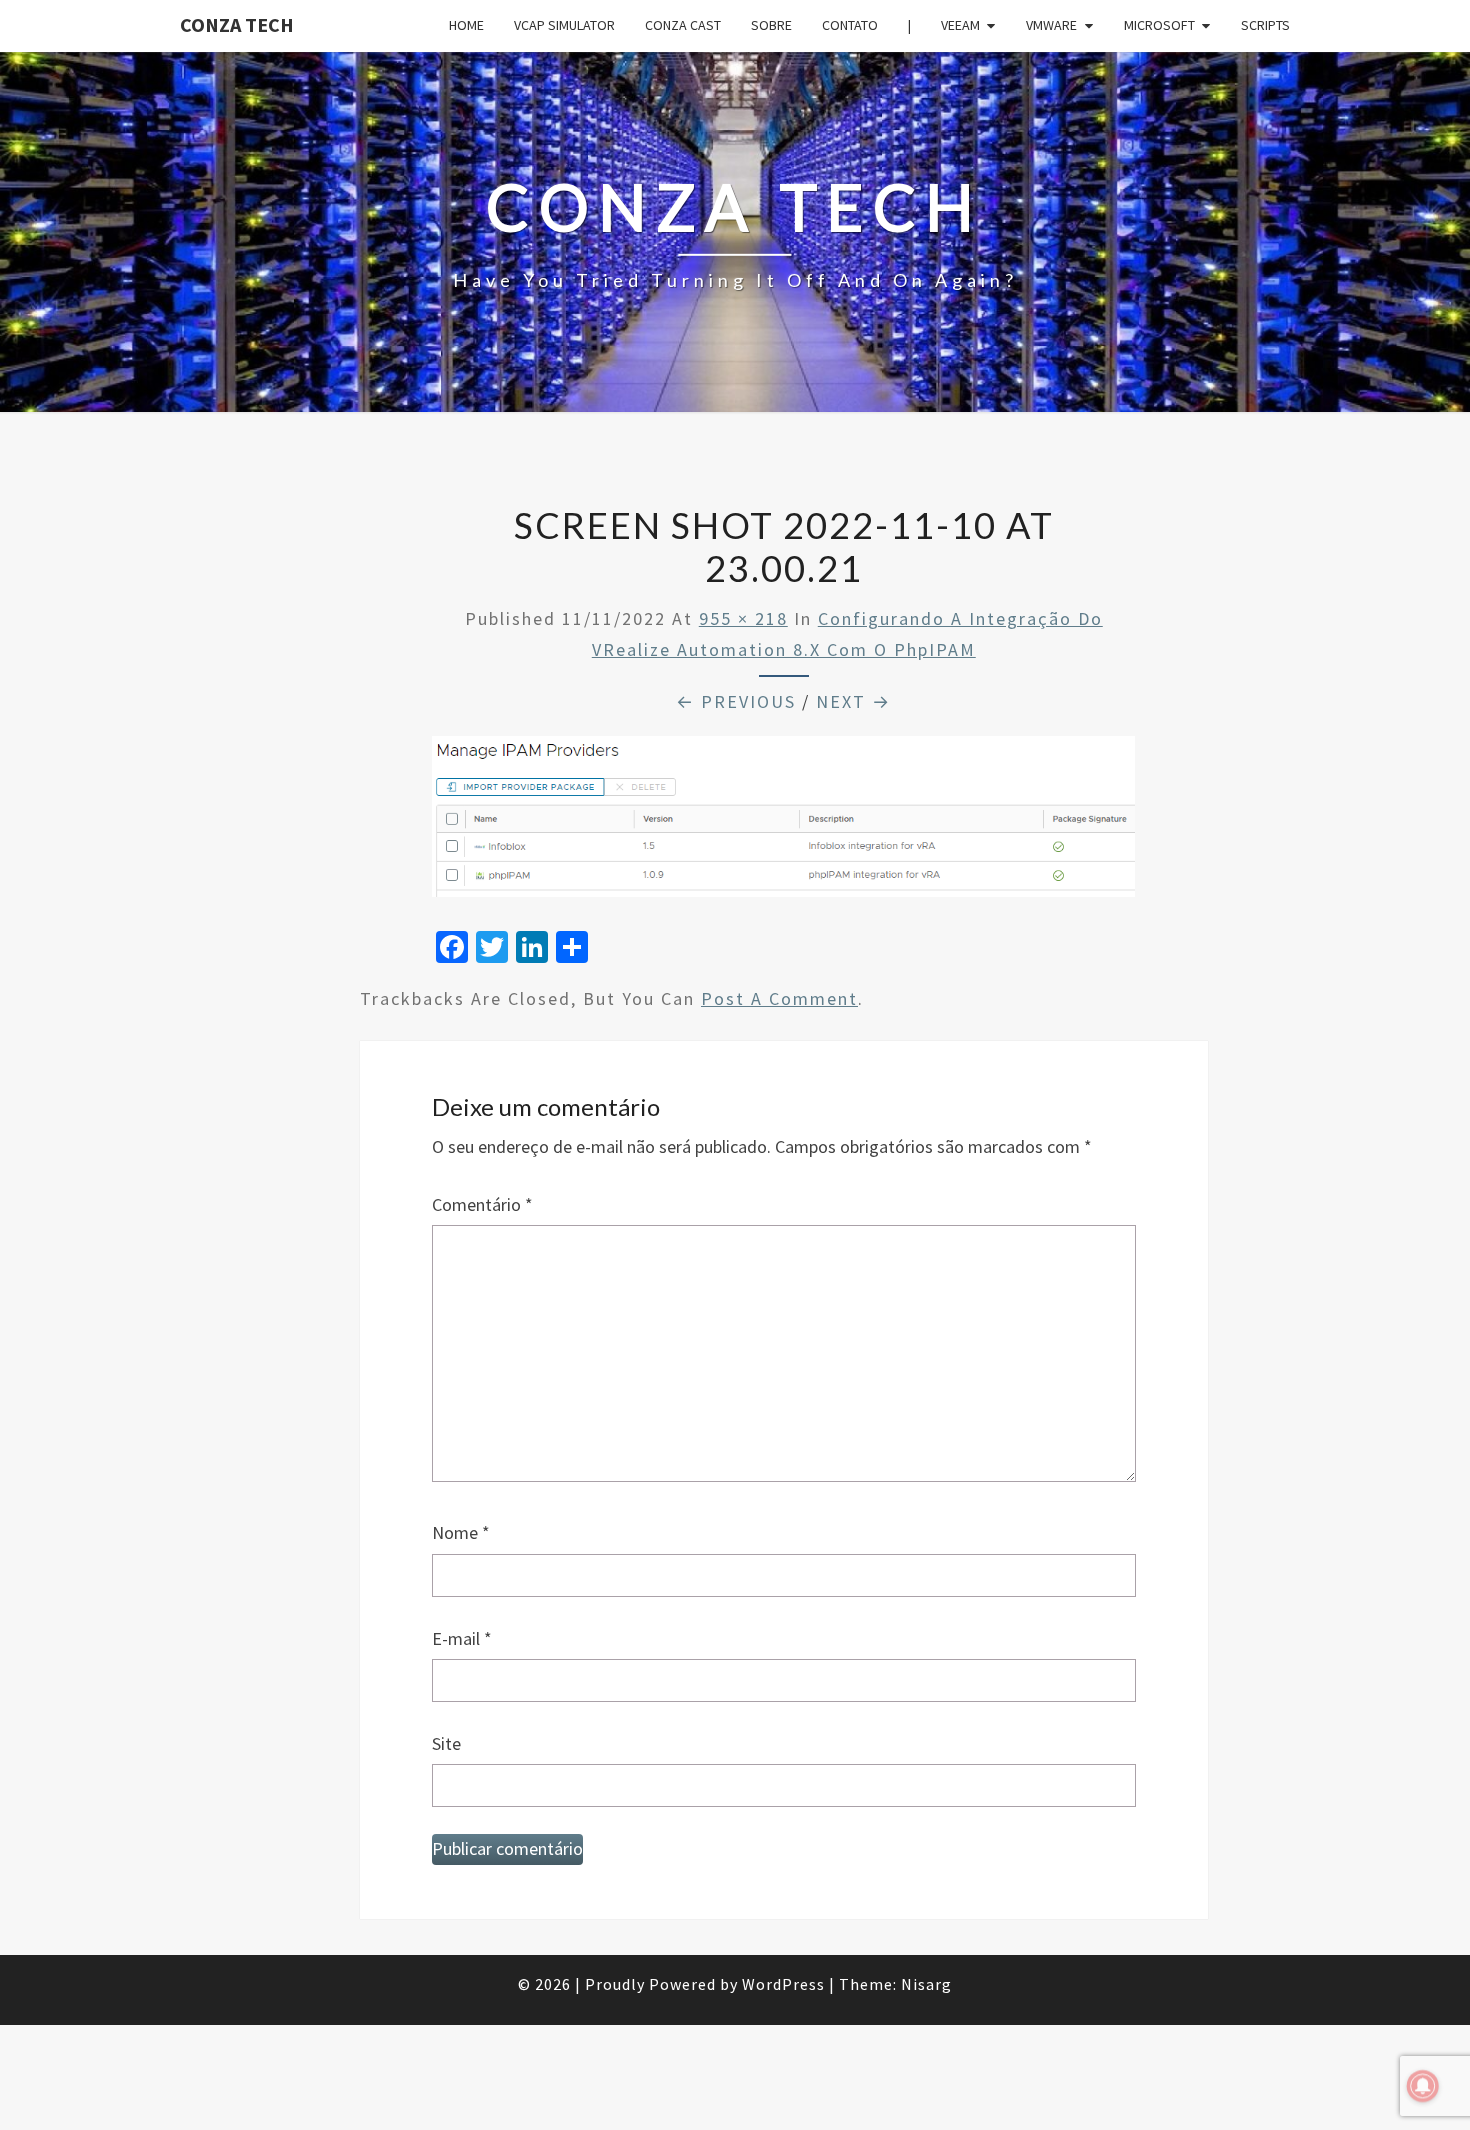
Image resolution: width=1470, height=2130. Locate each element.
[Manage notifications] (1423, 2086)
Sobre (771, 25)
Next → (853, 701)
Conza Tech (237, 24)
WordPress (783, 1984)
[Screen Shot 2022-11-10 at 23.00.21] (783, 823)
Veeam (960, 25)
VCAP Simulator (564, 25)
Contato (850, 25)
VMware (1051, 25)
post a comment (779, 998)
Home (466, 25)
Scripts (1265, 25)
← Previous (736, 701)
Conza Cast (683, 25)
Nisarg (926, 1984)
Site (446, 1743)
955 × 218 (743, 618)
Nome (461, 1532)
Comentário (482, 1204)
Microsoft (1159, 25)
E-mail (462, 1638)
